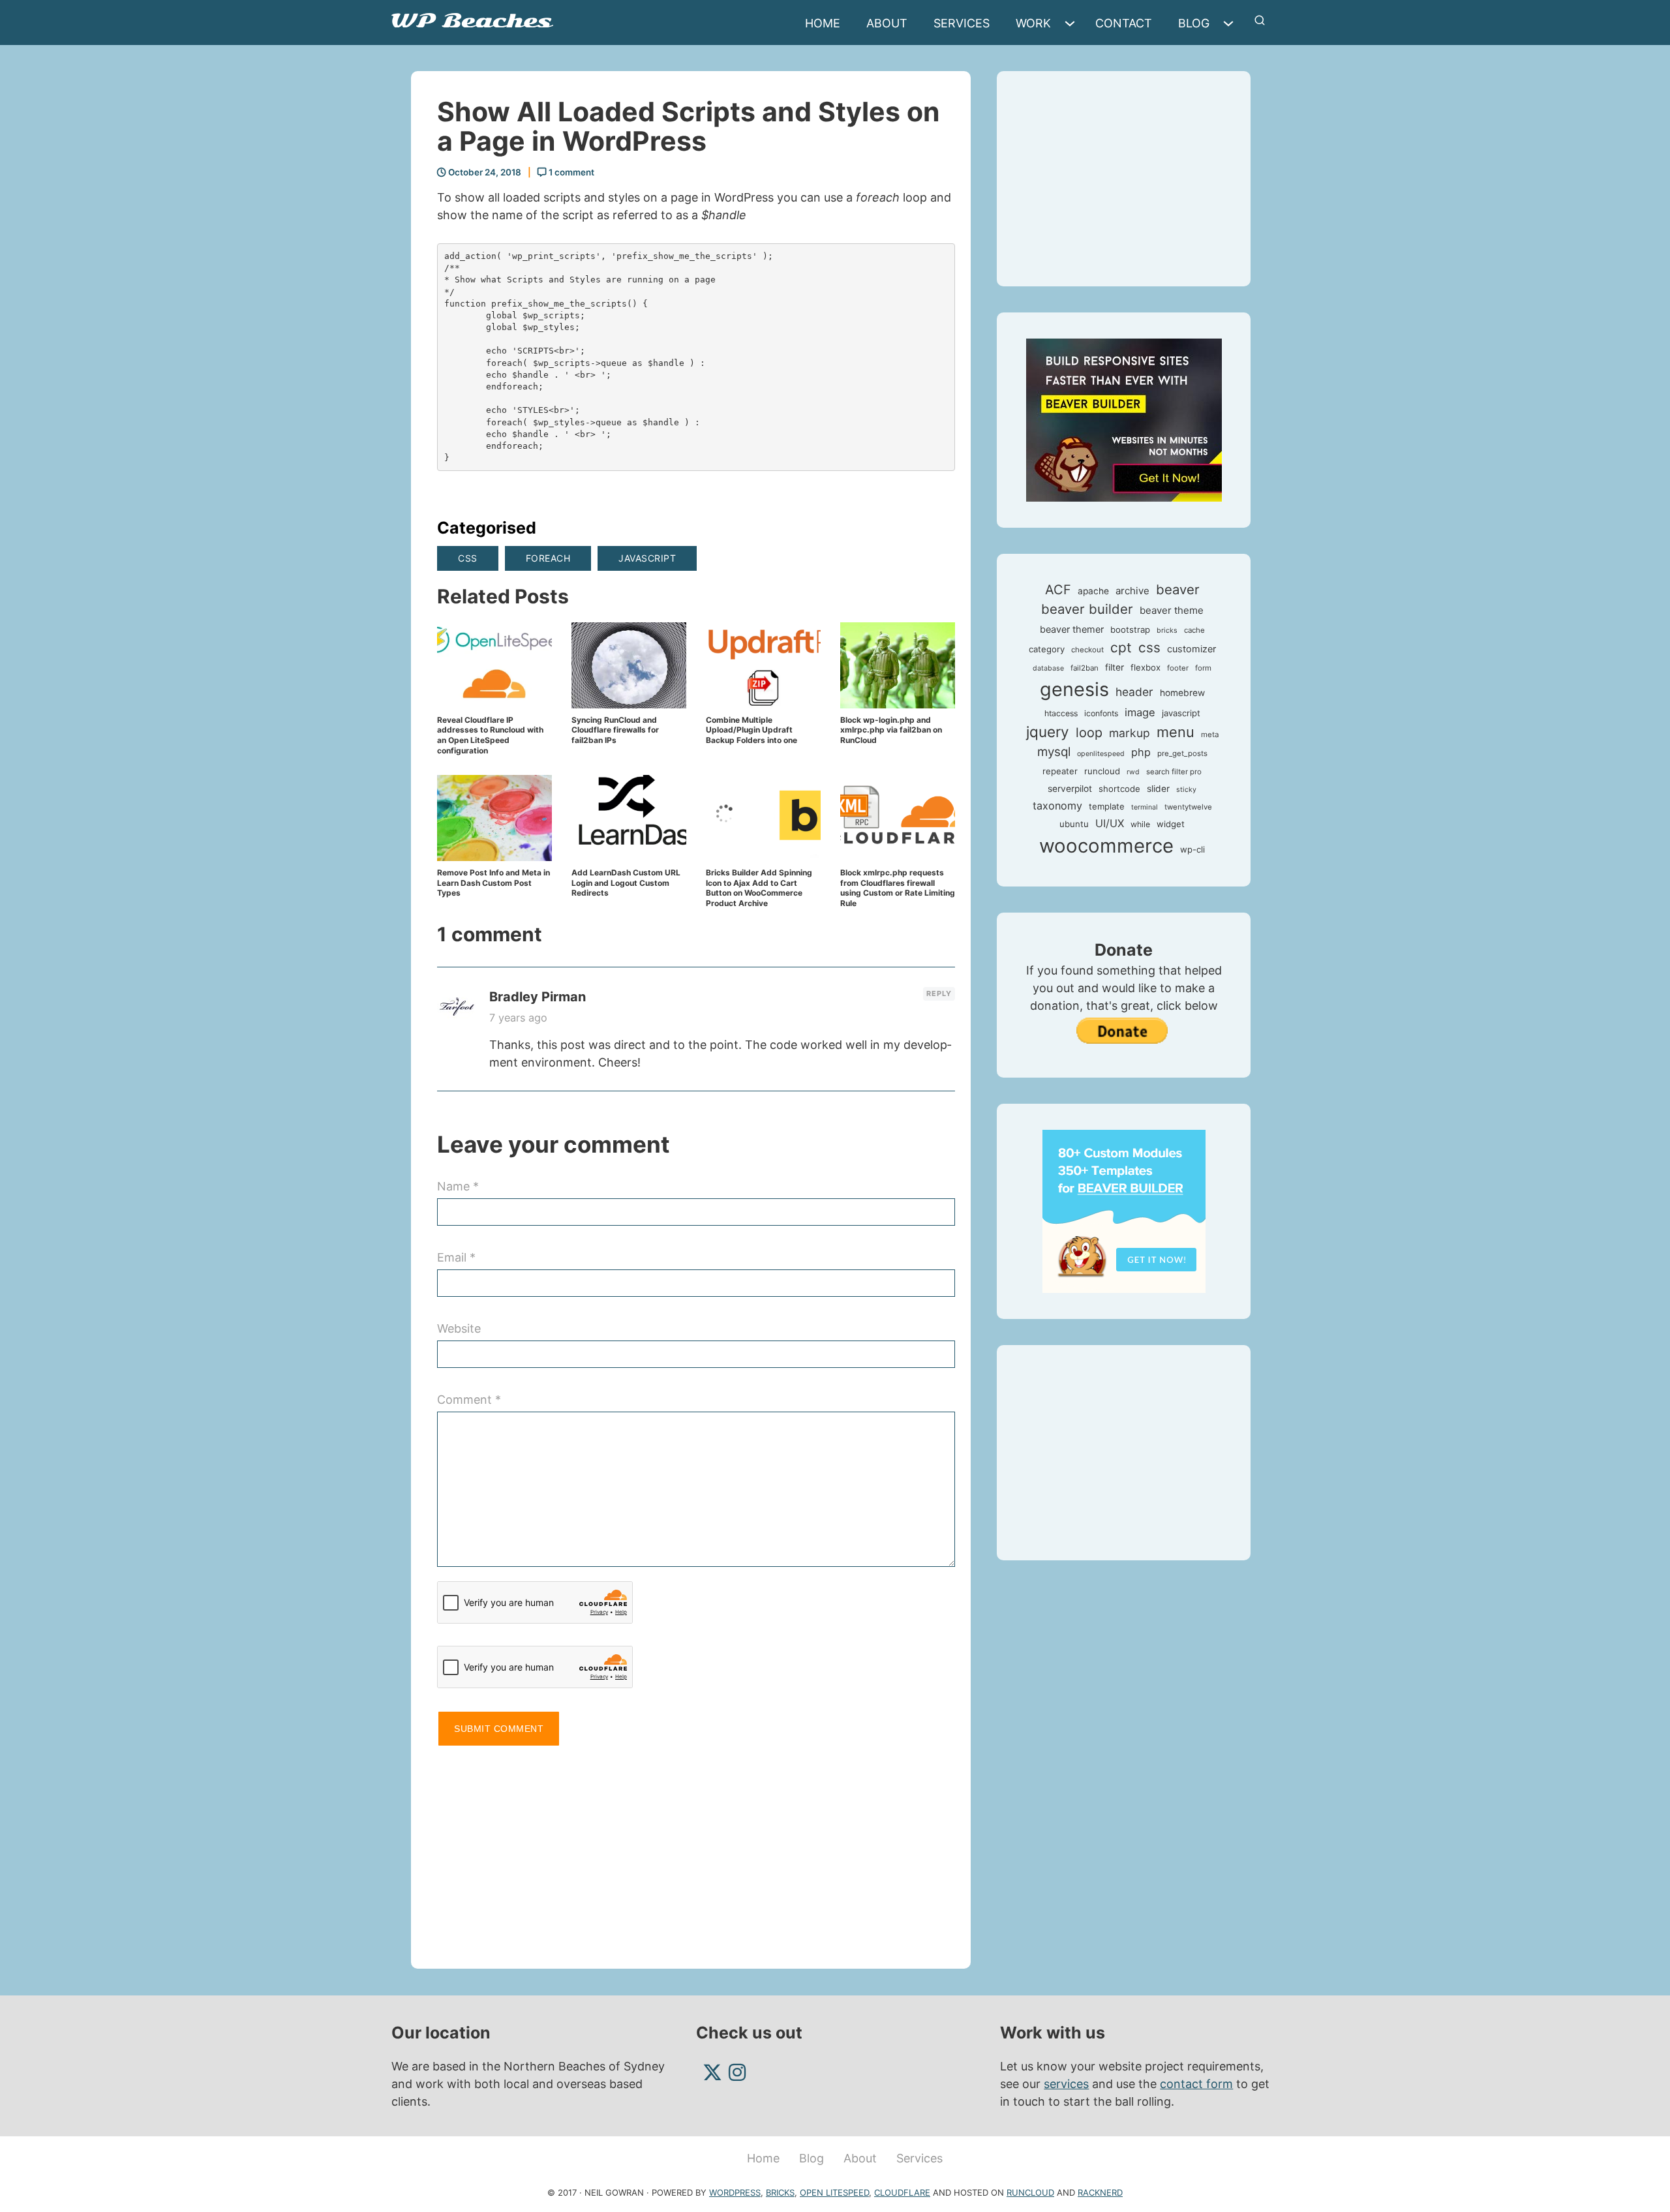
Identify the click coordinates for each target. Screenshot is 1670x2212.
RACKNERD (1100, 2192)
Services (962, 23)
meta (1210, 735)
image (1140, 712)
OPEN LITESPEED (834, 2192)
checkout (1087, 650)
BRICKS (780, 2192)
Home (823, 23)
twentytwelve (1188, 807)
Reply (939, 993)
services (1066, 2084)
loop (1089, 733)
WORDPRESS (735, 2192)
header (1134, 692)
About (887, 23)
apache (1093, 591)
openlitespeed (1101, 754)
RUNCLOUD (1030, 2192)
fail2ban (1085, 668)
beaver (1178, 589)
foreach (548, 558)
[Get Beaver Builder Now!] (1124, 419)
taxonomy (1057, 806)
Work (1033, 23)
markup (1130, 733)
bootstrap (1130, 629)
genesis (1074, 689)
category (1047, 649)
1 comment (570, 172)
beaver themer (1072, 629)
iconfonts (1101, 713)
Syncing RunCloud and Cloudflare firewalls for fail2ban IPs (615, 730)
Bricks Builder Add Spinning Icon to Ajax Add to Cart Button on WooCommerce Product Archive (759, 888)
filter (1115, 667)
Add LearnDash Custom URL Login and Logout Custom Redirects (626, 883)
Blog (1194, 23)
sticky (1186, 790)
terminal (1145, 807)
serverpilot (1070, 789)
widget (1171, 824)
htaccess (1061, 713)
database (1048, 668)
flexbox (1146, 667)
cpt (1121, 647)
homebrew (1182, 693)
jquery (1048, 732)
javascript (647, 558)
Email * (456, 1257)
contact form (1196, 2084)
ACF (1058, 590)
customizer (1192, 649)
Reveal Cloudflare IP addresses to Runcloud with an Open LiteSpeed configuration (490, 735)
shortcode (1119, 789)
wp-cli (1192, 849)
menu (1176, 732)
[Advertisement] (696, 1851)
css (468, 558)
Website (459, 1328)
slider (1158, 789)
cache (1194, 630)
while (1140, 824)
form (1203, 668)
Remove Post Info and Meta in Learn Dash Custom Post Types (493, 883)
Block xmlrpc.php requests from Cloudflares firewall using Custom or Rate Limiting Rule (898, 888)
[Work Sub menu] (1073, 23)
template (1107, 806)
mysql (1054, 752)
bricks (1167, 630)
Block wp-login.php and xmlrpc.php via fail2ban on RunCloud (891, 730)
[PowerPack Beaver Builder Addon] (1124, 1210)
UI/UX (1110, 823)
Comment (469, 1400)
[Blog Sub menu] (1232, 23)
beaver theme (1172, 610)
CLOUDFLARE (902, 2192)
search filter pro (1174, 772)
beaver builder (1087, 609)
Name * (458, 1186)
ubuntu (1074, 824)
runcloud (1102, 771)
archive (1132, 591)
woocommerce (1106, 846)
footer (1178, 668)
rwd (1133, 772)
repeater (1060, 771)
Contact (1124, 23)
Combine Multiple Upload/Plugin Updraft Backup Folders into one (751, 730)
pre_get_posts (1182, 753)
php (1141, 752)
